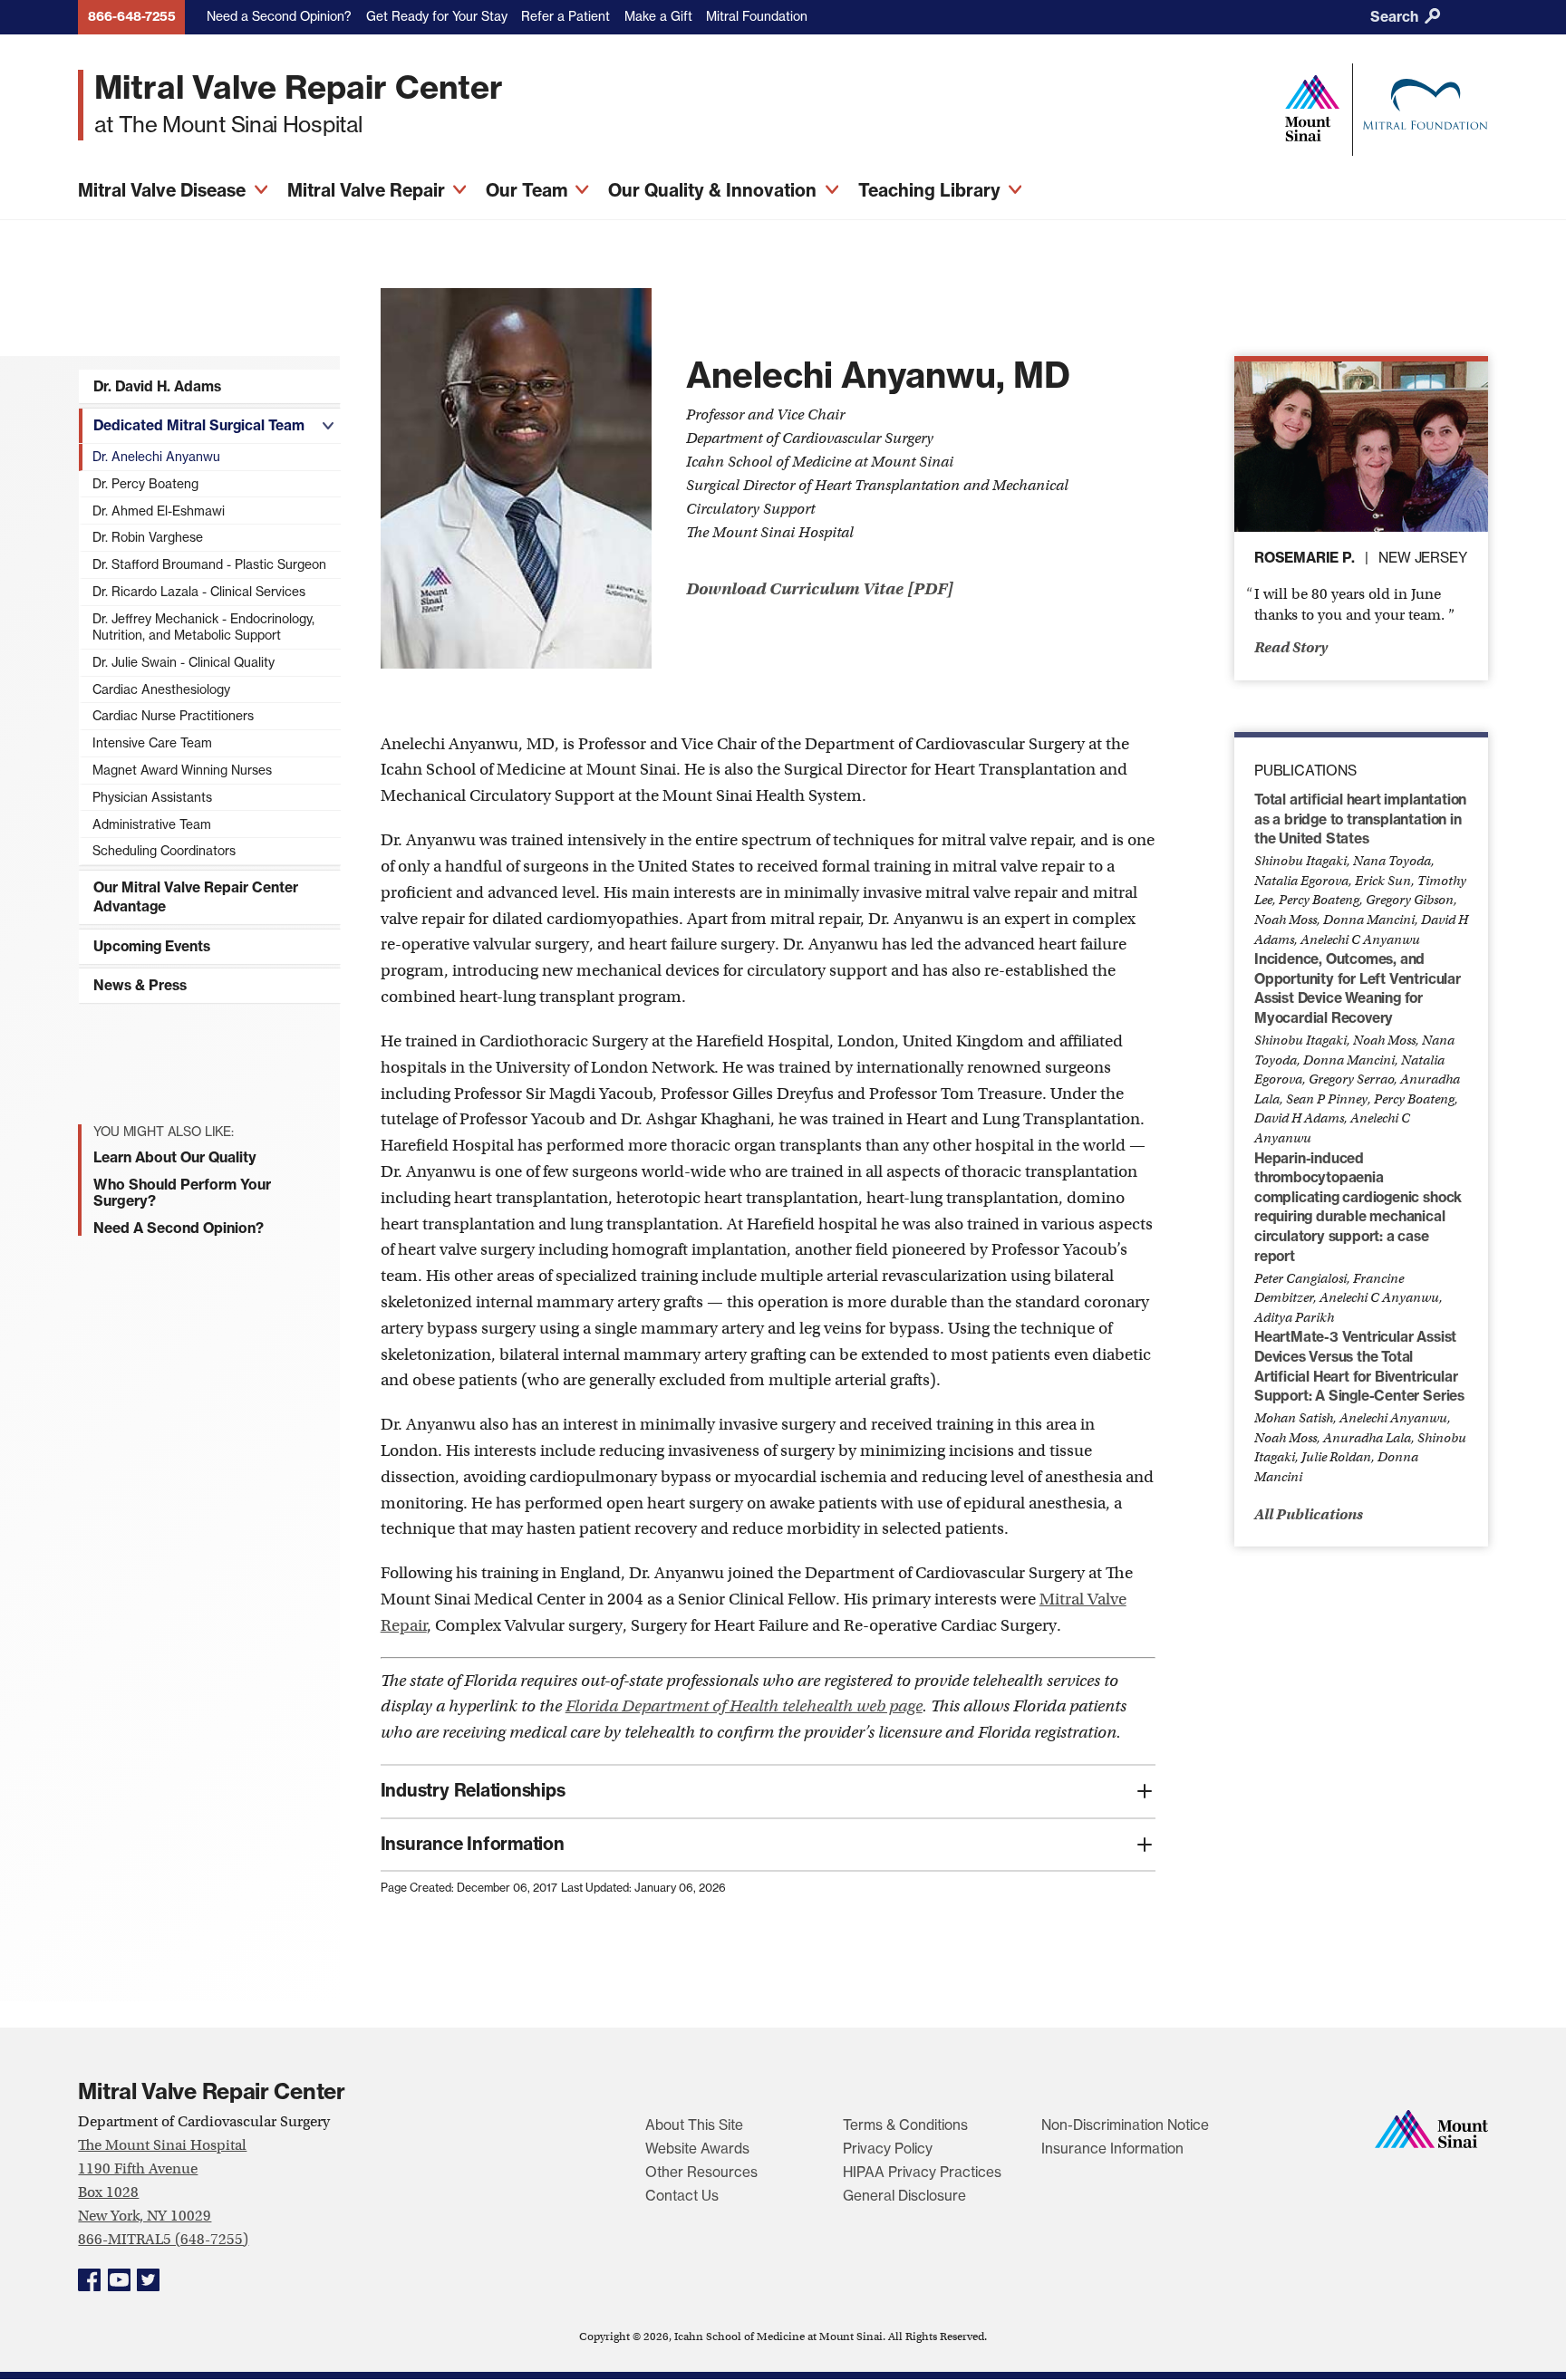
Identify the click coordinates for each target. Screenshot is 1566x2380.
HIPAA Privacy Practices (922, 2172)
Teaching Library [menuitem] (932, 190)
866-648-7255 (132, 16)
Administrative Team (152, 824)
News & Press (140, 985)
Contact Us (682, 2196)
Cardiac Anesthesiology (161, 689)
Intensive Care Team (152, 743)
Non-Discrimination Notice (1125, 2125)
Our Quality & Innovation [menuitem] (715, 190)
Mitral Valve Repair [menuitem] (368, 190)
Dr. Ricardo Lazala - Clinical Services (199, 592)
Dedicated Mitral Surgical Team (199, 425)
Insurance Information (1112, 2149)
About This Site (694, 2125)
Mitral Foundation (757, 16)
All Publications (1309, 1514)
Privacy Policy (888, 2149)
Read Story (1291, 647)
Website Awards (697, 2149)
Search (1396, 17)
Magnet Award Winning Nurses (182, 770)
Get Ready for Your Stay (437, 16)
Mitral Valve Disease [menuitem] (164, 190)
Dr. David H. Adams (157, 386)
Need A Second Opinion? (179, 1228)
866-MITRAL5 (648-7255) (163, 2239)
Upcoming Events (152, 946)
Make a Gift (658, 16)
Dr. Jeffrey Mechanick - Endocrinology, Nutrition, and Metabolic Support (203, 627)
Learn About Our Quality (175, 1157)
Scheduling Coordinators (164, 851)
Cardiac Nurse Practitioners (173, 716)
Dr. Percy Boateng (145, 484)
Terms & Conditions (905, 2125)
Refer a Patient (565, 16)
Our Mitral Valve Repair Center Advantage (196, 897)
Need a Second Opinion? (279, 16)
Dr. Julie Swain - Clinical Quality (184, 662)
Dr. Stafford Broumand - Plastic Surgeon (209, 564)
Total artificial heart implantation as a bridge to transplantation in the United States (1360, 819)
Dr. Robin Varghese (148, 537)
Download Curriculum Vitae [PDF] (820, 589)
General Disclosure (904, 2196)
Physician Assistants (152, 797)
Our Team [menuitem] (529, 190)
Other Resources (701, 2172)
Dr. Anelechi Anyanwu (156, 457)
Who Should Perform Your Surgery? (182, 1192)
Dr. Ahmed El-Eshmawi (159, 511)
